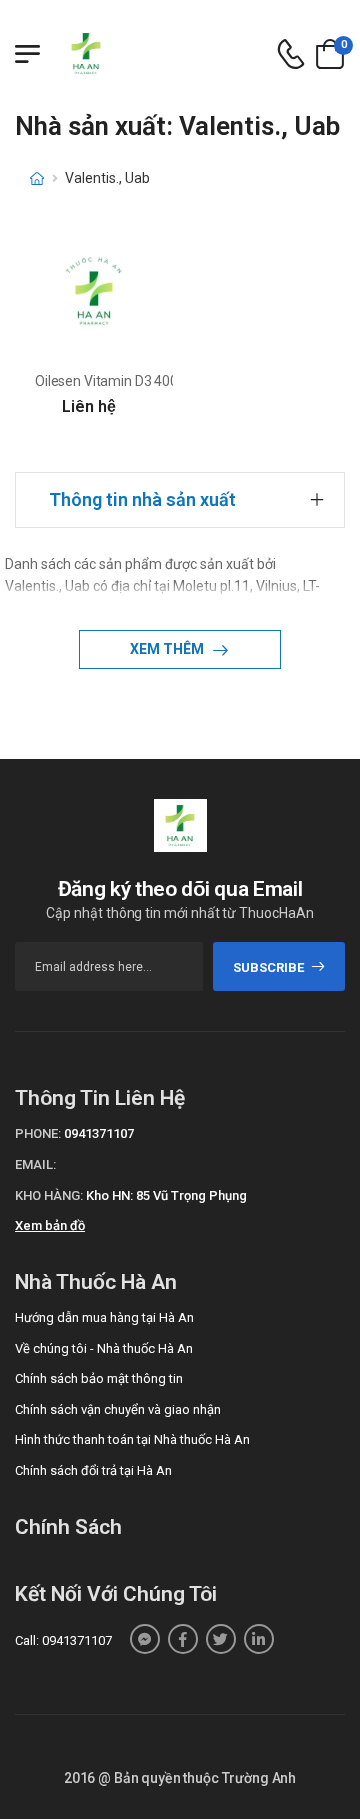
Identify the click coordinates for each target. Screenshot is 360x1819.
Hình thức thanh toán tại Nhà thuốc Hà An (132, 1439)
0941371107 (99, 1133)
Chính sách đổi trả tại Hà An (93, 1470)
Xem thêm (168, 649)
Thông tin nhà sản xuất (142, 499)
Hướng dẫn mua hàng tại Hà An (104, 1317)
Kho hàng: (49, 1195)
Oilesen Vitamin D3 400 (106, 381)
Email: (35, 1164)
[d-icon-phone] (291, 54)
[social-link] (145, 1639)
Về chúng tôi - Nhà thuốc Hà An (104, 1348)
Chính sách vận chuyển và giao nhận (118, 1409)
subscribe (268, 967)
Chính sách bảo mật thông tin (99, 1378)
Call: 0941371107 (63, 1640)
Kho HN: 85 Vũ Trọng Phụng (166, 1195)
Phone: (38, 1133)
